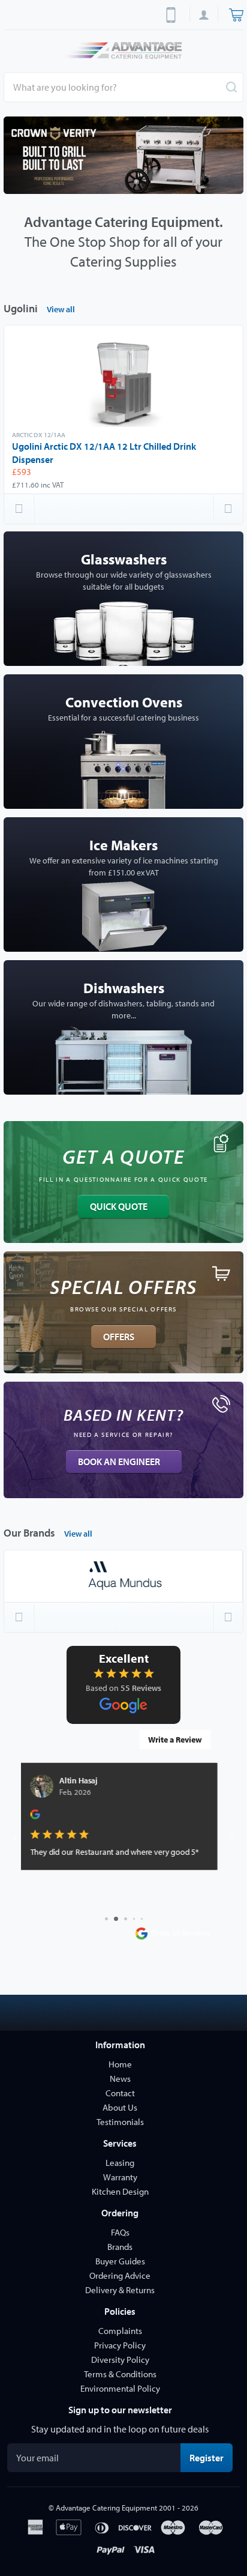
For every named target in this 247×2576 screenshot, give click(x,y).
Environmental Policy (120, 2388)
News (120, 2079)
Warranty (120, 2177)
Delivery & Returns (120, 2290)
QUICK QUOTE (119, 1206)
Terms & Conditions (120, 2374)
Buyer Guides (120, 2261)
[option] (123, 155)
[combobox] (123, 87)
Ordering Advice (120, 2275)
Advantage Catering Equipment (106, 2508)
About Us (120, 2107)
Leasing (120, 2163)
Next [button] (228, 509)
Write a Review (175, 1740)
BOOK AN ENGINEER (119, 1462)
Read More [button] (55, 1892)
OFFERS (119, 1337)
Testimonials (120, 2122)
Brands (120, 2247)
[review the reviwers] (41, 1817)
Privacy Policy (120, 2345)
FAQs (120, 2232)
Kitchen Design (120, 2191)
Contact (120, 2093)
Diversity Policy (120, 2360)
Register (211, 2457)
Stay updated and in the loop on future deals (120, 2429)
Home (120, 2064)
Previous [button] (19, 509)
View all (61, 309)
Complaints (120, 2331)
